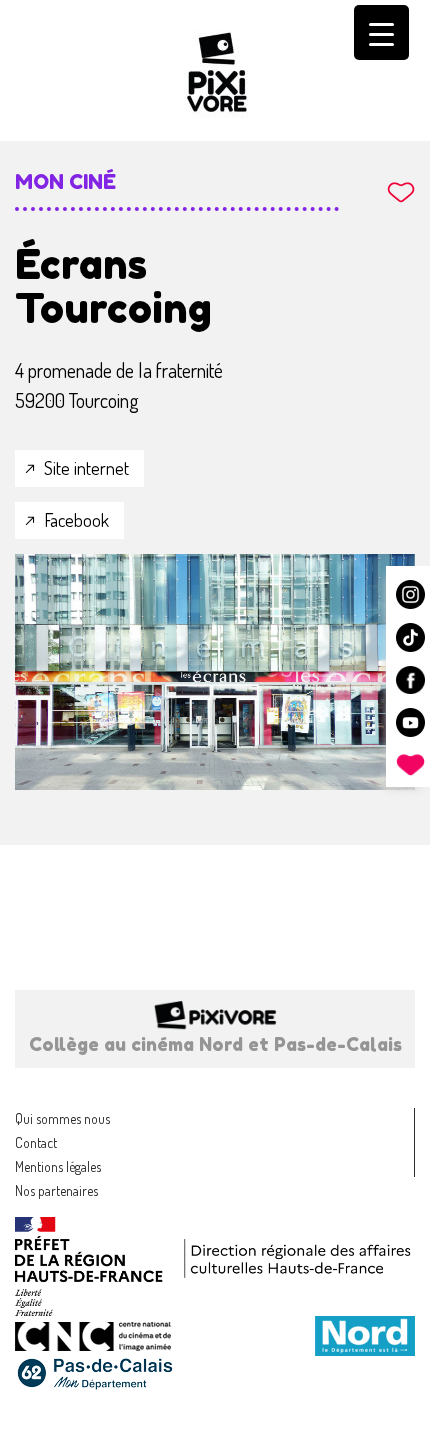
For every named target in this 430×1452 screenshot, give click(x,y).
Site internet (86, 468)
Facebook (76, 520)
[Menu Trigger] (381, 32)
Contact (36, 1142)
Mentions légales (58, 1166)
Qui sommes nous (62, 1118)
